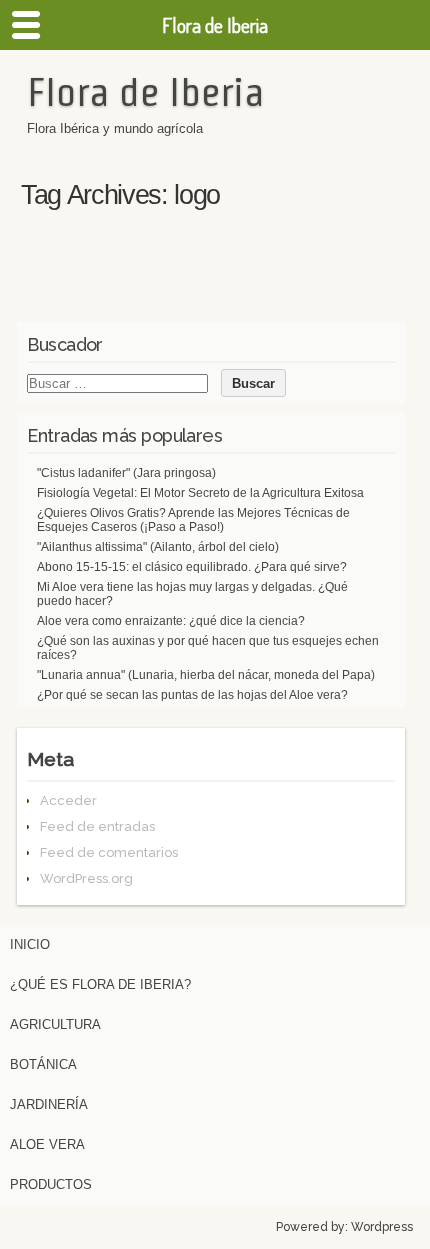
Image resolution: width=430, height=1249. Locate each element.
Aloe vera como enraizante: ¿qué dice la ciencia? (171, 621)
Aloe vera (47, 1144)
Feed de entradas (97, 826)
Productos (51, 1184)
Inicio (30, 944)
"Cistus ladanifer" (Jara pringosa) (126, 473)
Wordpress (382, 1227)
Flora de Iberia (145, 92)
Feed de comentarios (109, 852)
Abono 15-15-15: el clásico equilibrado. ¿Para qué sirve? (192, 567)
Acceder (68, 800)
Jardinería (49, 1104)
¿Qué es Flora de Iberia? (100, 984)
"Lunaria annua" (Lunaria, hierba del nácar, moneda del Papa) (206, 675)
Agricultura (55, 1024)
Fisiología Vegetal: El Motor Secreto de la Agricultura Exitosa (200, 493)
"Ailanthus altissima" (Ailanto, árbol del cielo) (158, 547)
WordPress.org (86, 878)
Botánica (43, 1064)
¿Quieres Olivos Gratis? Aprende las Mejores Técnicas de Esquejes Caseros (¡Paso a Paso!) (193, 520)
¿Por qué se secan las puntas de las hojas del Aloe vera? (192, 695)
